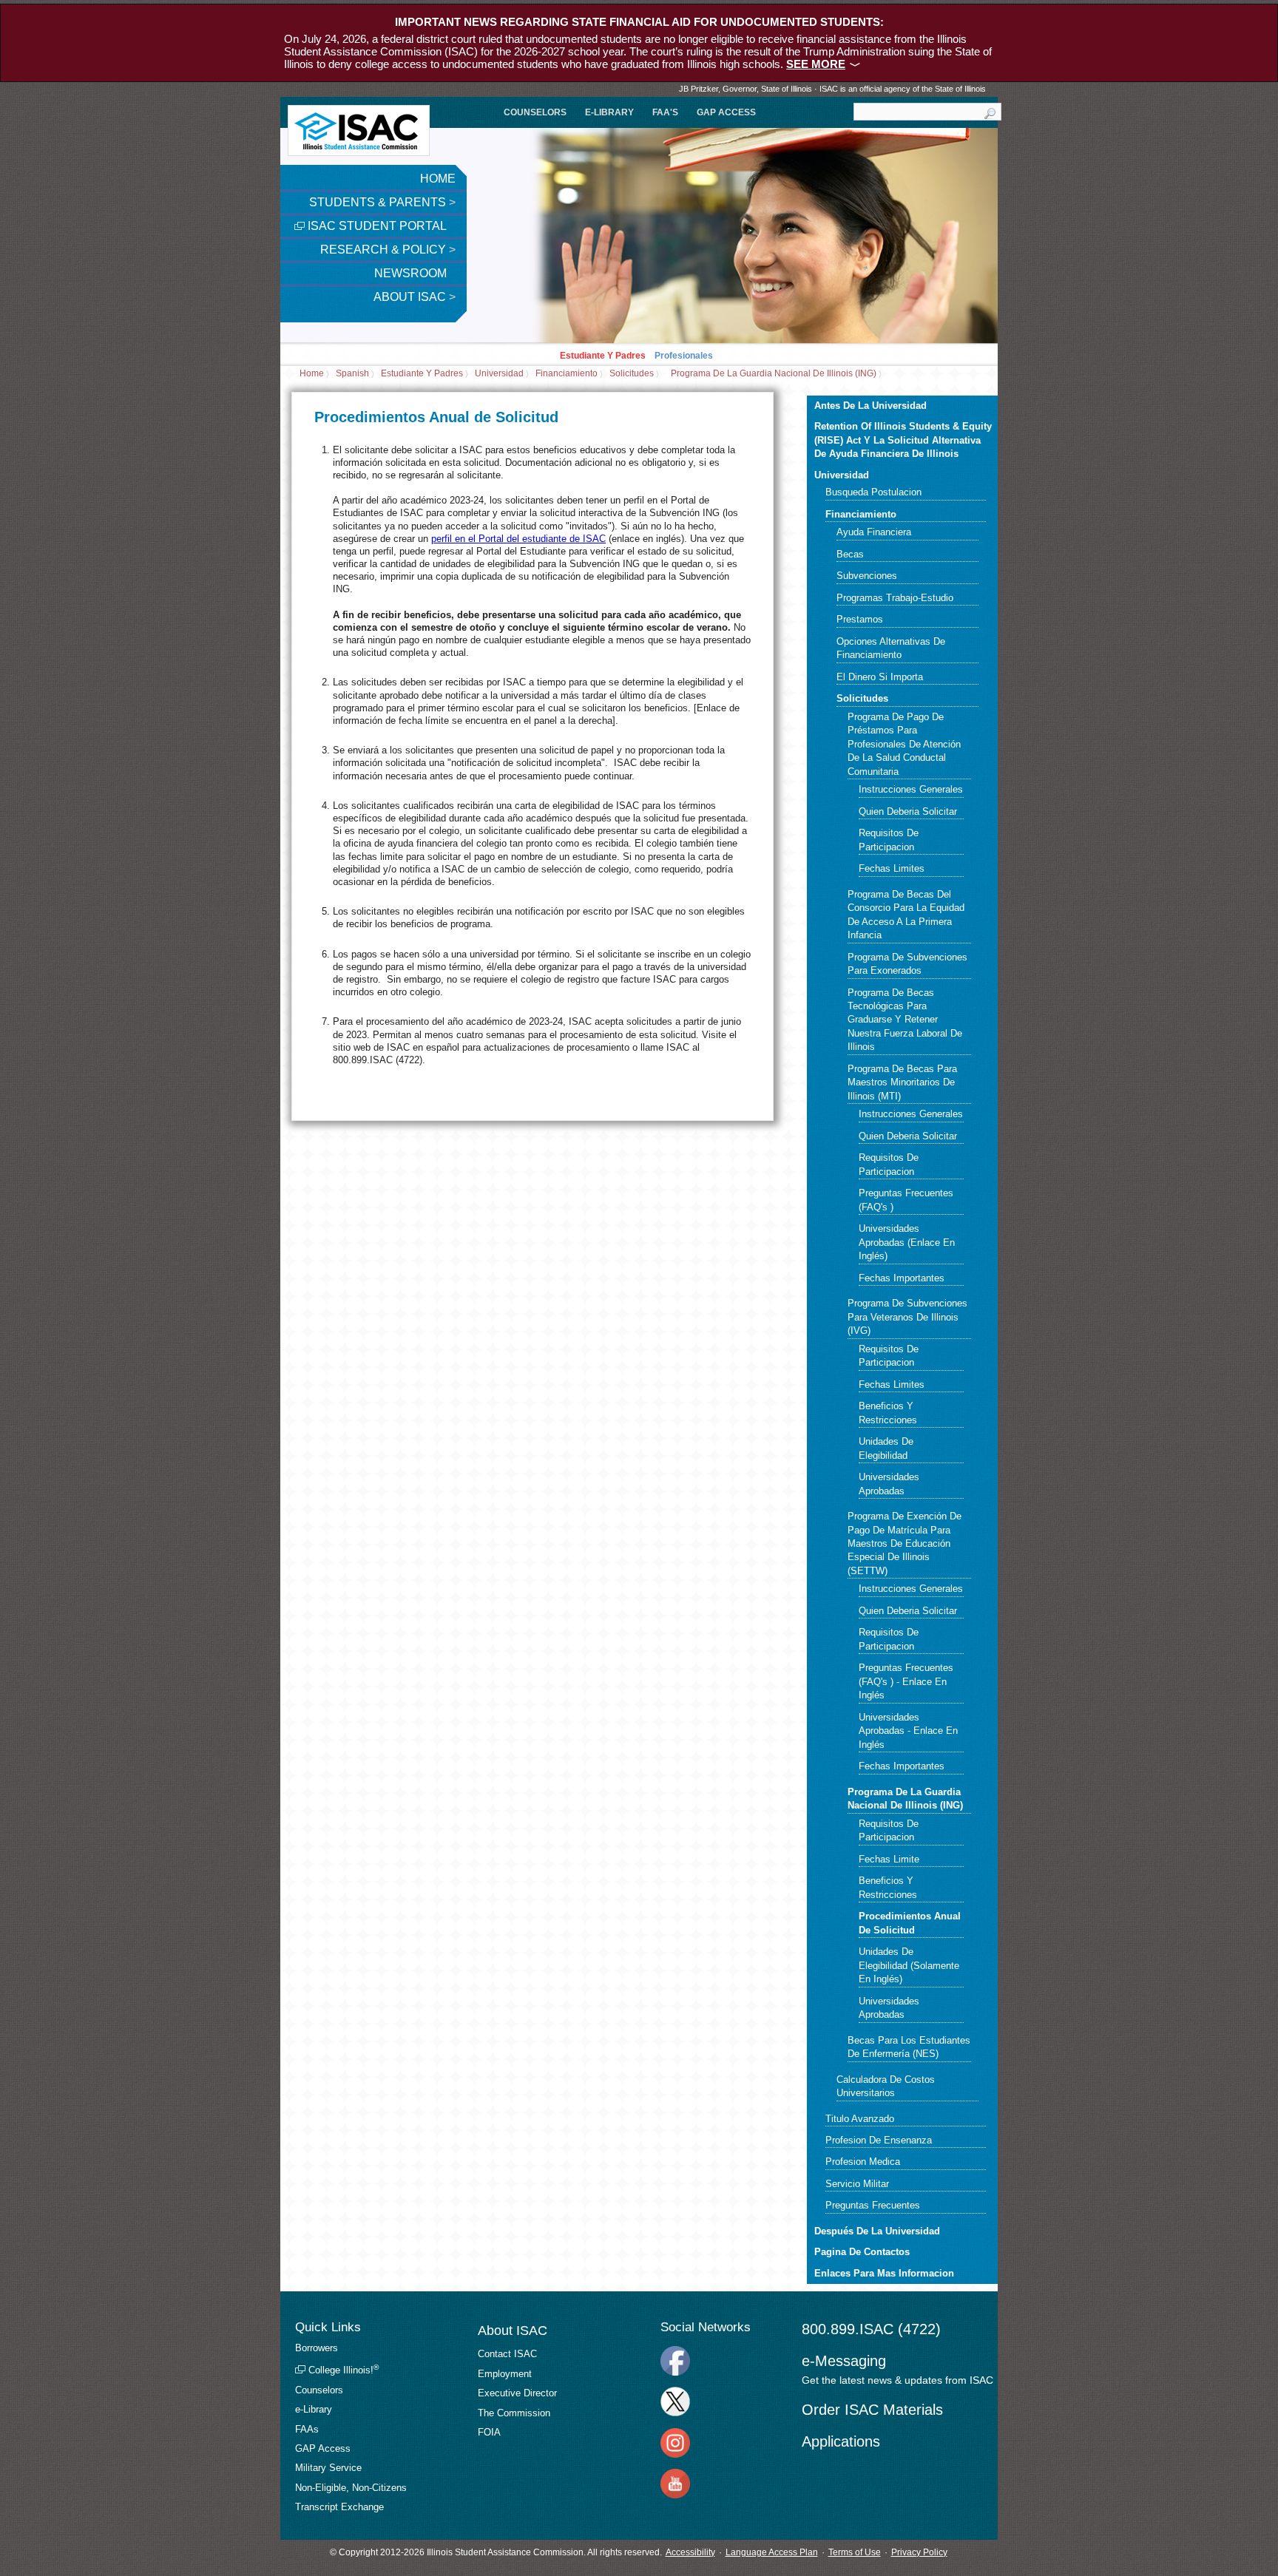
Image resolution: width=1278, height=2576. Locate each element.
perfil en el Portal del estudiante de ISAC (518, 539)
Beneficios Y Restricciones (888, 1413)
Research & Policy (388, 250)
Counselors (535, 112)
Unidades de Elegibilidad (886, 1448)
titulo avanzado (860, 2119)
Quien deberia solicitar (908, 1136)
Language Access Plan (772, 2552)
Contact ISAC (507, 2354)
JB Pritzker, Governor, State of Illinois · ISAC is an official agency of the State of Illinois (832, 89)
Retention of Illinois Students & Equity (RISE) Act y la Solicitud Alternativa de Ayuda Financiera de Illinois (903, 440)
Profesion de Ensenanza (879, 2140)
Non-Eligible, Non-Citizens (351, 2488)
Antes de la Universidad (870, 406)
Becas (850, 554)
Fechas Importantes (902, 1278)
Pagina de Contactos (862, 2252)
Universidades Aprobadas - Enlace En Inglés (908, 1731)
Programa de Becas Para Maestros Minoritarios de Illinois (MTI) (902, 1082)
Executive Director (517, 2393)
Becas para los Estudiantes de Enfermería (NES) (909, 2047)
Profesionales (684, 356)
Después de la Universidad (877, 2231)
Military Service (328, 2468)
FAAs (307, 2429)
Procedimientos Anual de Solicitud (910, 1923)
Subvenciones (867, 576)
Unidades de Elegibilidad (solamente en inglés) (909, 1965)
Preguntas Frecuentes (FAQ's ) (906, 1200)
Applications (841, 2441)
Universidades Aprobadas (889, 1484)
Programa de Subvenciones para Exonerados (907, 964)
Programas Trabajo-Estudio (895, 598)
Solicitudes (632, 374)
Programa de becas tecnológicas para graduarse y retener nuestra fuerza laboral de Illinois (905, 1020)
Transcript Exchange (339, 2507)
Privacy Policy (919, 2552)
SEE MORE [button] (816, 64)
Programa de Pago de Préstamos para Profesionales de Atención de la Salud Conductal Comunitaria (904, 744)
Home (438, 179)
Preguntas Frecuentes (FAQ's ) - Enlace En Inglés (906, 1681)
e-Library (609, 112)
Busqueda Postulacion (873, 492)
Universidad (499, 374)
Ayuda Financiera (874, 532)
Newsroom (412, 273)
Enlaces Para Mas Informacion (884, 2273)
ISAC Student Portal (376, 226)
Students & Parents (382, 202)
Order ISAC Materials (872, 2410)
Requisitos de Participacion (889, 840)
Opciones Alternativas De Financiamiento (891, 648)
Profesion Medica (863, 2162)
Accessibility (690, 2552)
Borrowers (317, 2348)
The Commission (514, 2413)
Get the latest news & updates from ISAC (897, 2380)
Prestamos (860, 619)
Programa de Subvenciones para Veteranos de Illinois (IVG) (907, 1317)
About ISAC (415, 297)
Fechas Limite (889, 1859)
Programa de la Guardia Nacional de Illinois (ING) (774, 374)
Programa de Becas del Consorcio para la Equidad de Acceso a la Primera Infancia (906, 915)
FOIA (489, 2432)
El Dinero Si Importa (880, 677)
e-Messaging (844, 2361)
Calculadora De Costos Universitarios (886, 2086)
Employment (505, 2374)
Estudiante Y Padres (603, 356)
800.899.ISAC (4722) (871, 2329)
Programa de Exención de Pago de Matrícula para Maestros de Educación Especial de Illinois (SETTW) (905, 1543)
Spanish (352, 374)
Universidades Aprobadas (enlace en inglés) (907, 1242)
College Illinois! (342, 2370)
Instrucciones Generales (911, 789)
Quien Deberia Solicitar (908, 811)
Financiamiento (567, 374)
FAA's (665, 112)
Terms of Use (855, 2552)
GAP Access (726, 112)
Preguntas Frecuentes (873, 2205)
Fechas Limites (892, 868)
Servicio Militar (857, 2184)
